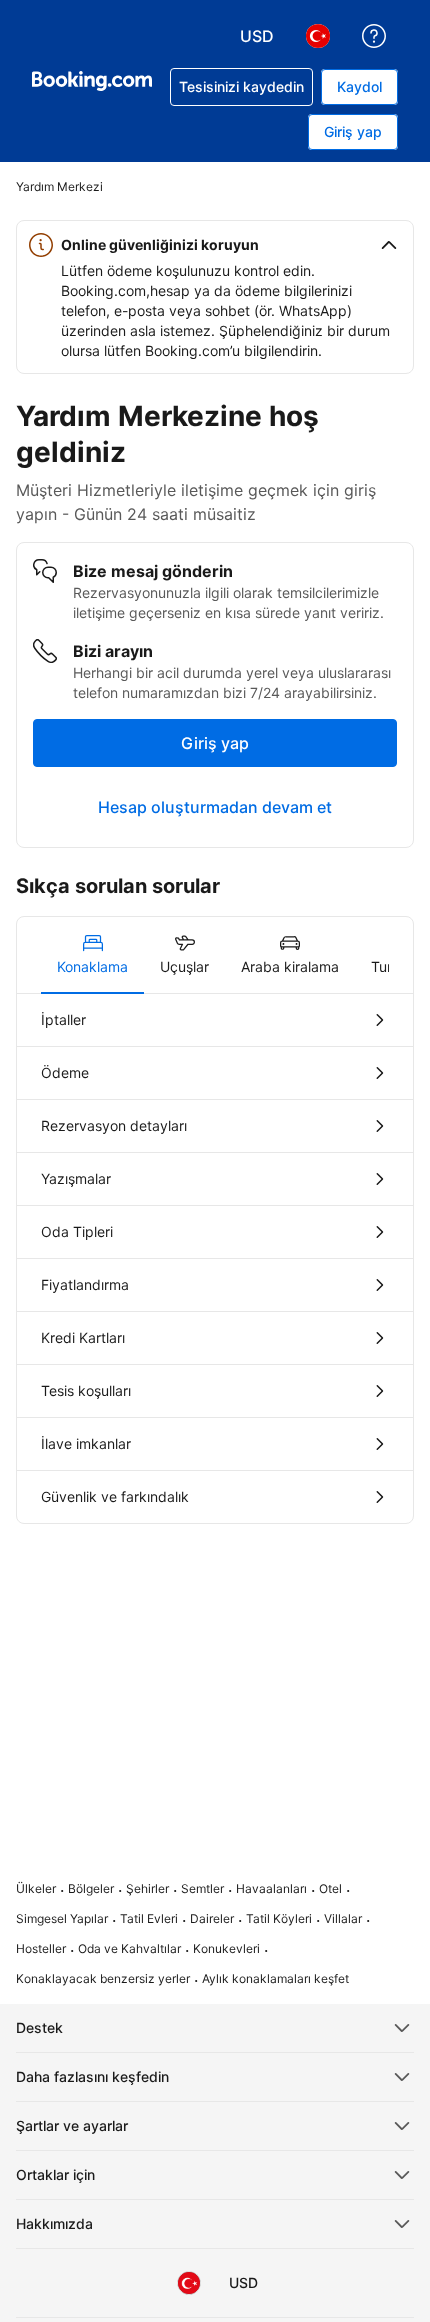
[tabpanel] (215, 1258)
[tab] (92, 955)
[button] (215, 245)
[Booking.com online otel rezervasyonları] (92, 81)
